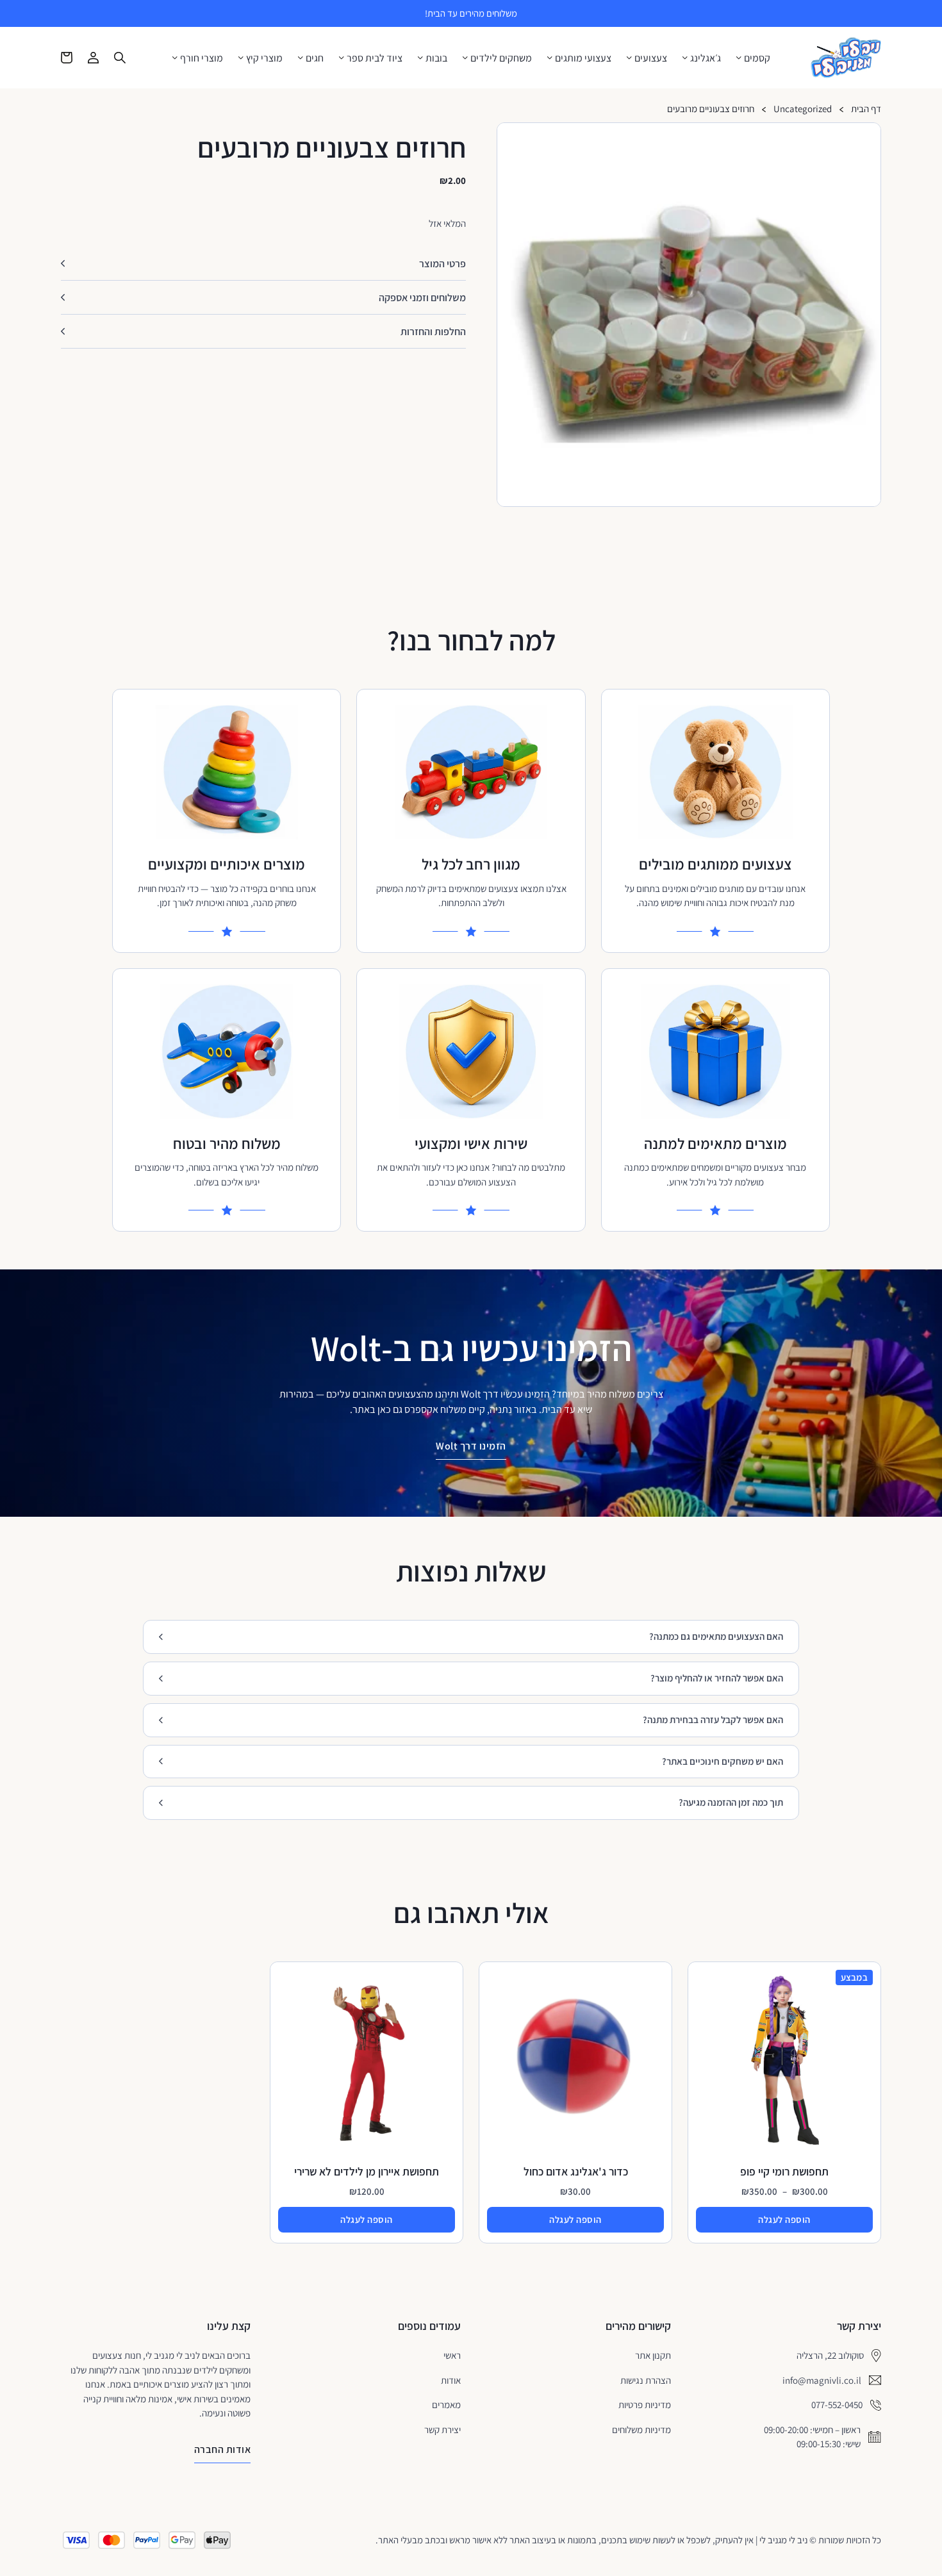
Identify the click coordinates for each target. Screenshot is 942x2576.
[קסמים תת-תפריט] (739, 58)
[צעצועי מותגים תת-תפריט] (550, 58)
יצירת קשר (442, 2430)
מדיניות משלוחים (641, 2430)
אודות (451, 2380)
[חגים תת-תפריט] (301, 58)
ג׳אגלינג (706, 58)
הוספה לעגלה (784, 2219)
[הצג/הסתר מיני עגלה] (67, 58)
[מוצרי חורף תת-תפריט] (175, 58)
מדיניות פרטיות (645, 2405)
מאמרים (446, 2405)
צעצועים (651, 58)
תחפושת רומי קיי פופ (784, 2171)
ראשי (452, 2355)
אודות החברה (223, 2449)
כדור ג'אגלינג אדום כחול (576, 2171)
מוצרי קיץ (264, 58)
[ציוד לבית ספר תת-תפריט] (342, 58)
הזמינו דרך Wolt (471, 1446)
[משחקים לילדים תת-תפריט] (465, 58)
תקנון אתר (653, 2355)
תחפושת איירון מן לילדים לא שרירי (367, 2171)
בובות (436, 58)
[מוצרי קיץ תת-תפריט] (241, 58)
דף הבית (866, 109)
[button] (866, 138)
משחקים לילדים (501, 58)
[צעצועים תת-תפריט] (629, 58)
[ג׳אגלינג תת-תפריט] (685, 58)
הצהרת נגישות (646, 2380)
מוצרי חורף (202, 58)
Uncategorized (803, 109)
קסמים (757, 58)
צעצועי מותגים (583, 58)
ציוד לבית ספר (375, 58)
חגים (315, 58)
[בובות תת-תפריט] (420, 58)
